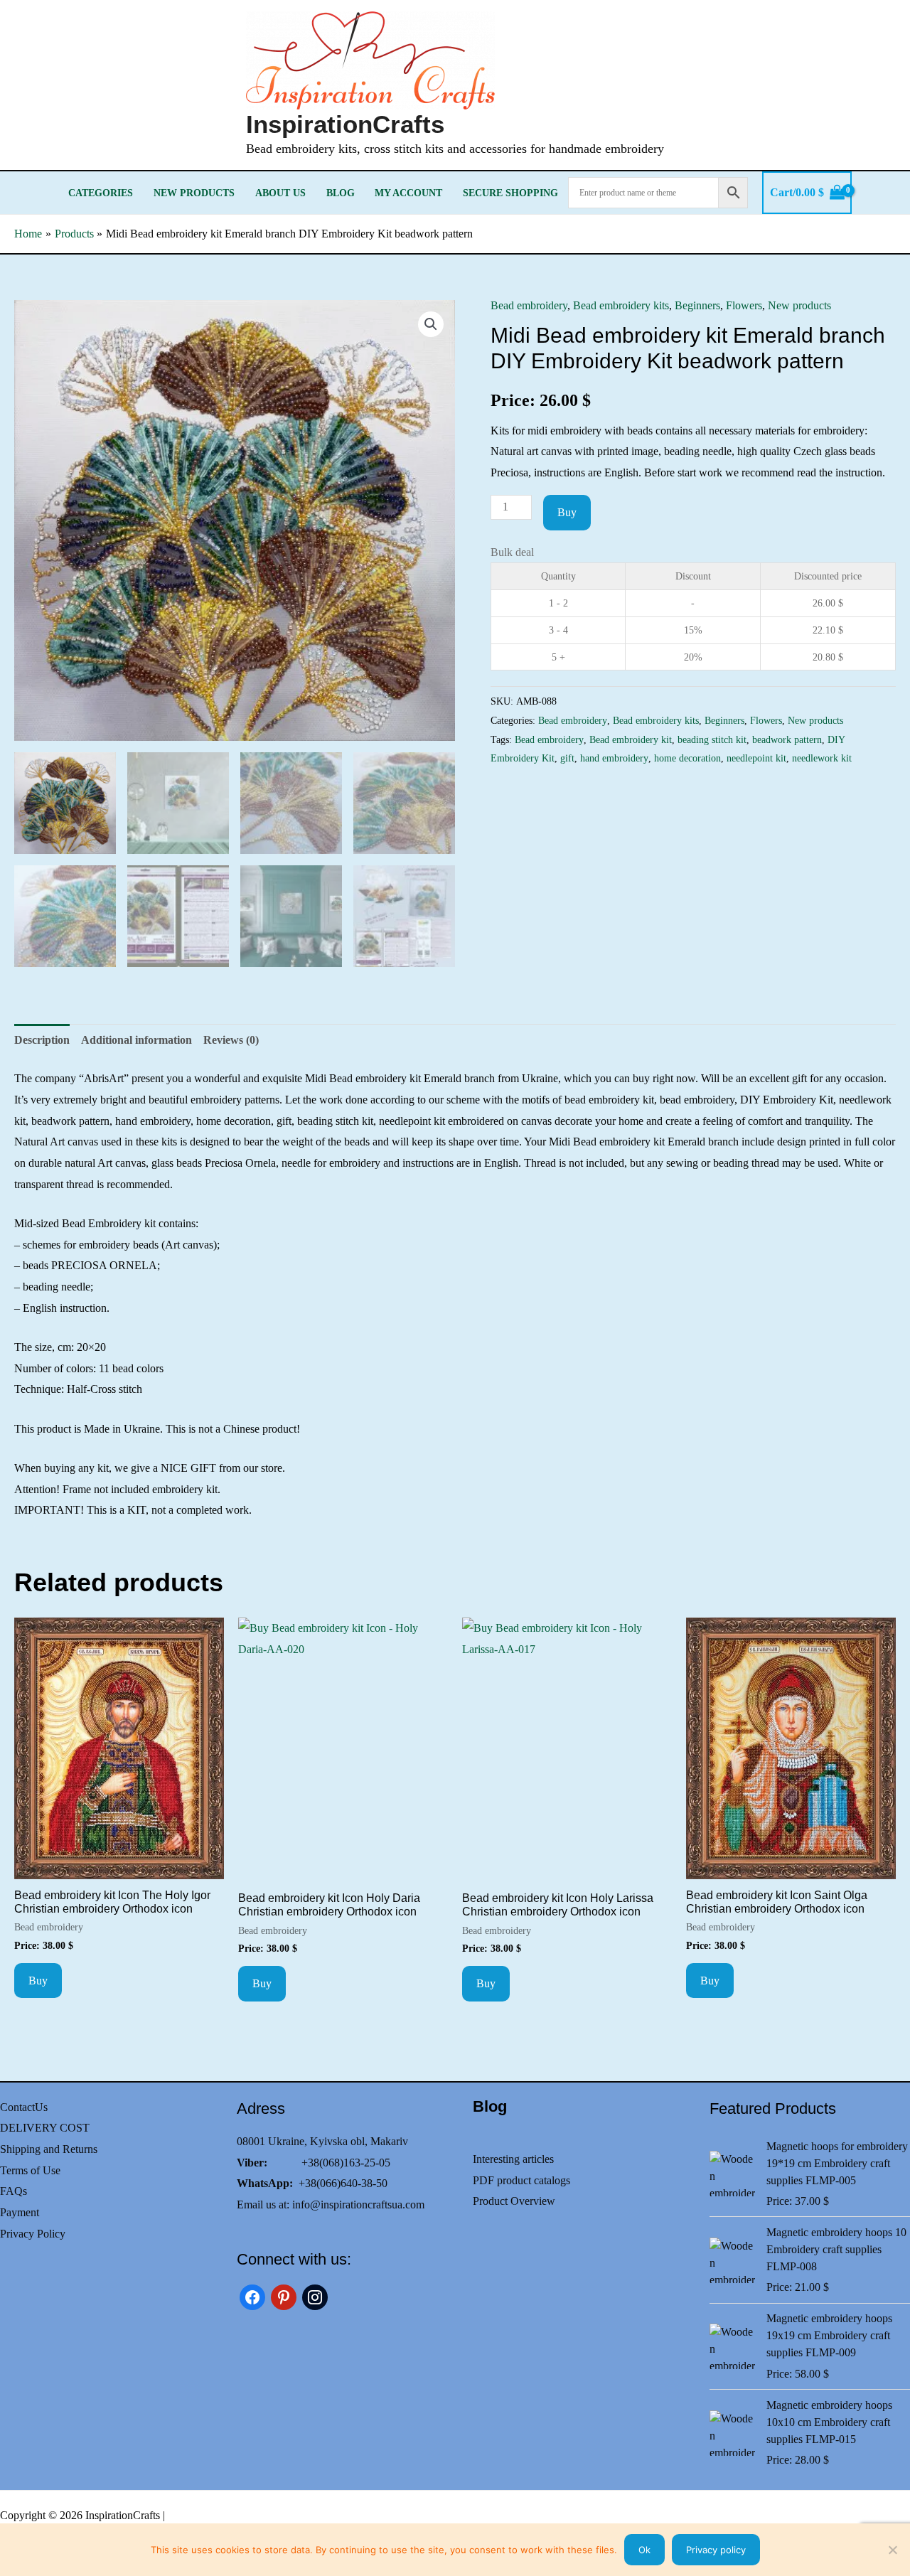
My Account (408, 193)
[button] (431, 324)
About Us (280, 193)
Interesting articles (513, 2159)
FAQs (14, 2191)
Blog (341, 193)
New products (194, 193)
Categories (101, 193)
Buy (567, 512)
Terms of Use (30, 2170)
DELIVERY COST (45, 2128)
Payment (20, 2212)
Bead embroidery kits (621, 305)
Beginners (697, 305)
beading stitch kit (712, 739)
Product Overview (514, 2201)
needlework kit (822, 758)
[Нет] (892, 2550)
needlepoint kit (756, 758)
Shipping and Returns (49, 2149)
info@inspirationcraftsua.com (358, 2204)
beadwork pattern (787, 739)
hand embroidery (614, 758)
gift (567, 758)
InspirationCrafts (345, 124)
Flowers (744, 305)
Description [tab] (42, 1040)
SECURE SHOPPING (510, 193)
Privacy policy (716, 2550)
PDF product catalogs (521, 2180)
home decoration (687, 758)
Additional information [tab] (136, 1040)
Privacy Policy (33, 2234)
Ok (644, 2550)
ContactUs (24, 2107)
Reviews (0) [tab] (231, 1040)
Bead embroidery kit (631, 739)
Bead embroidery (529, 305)
